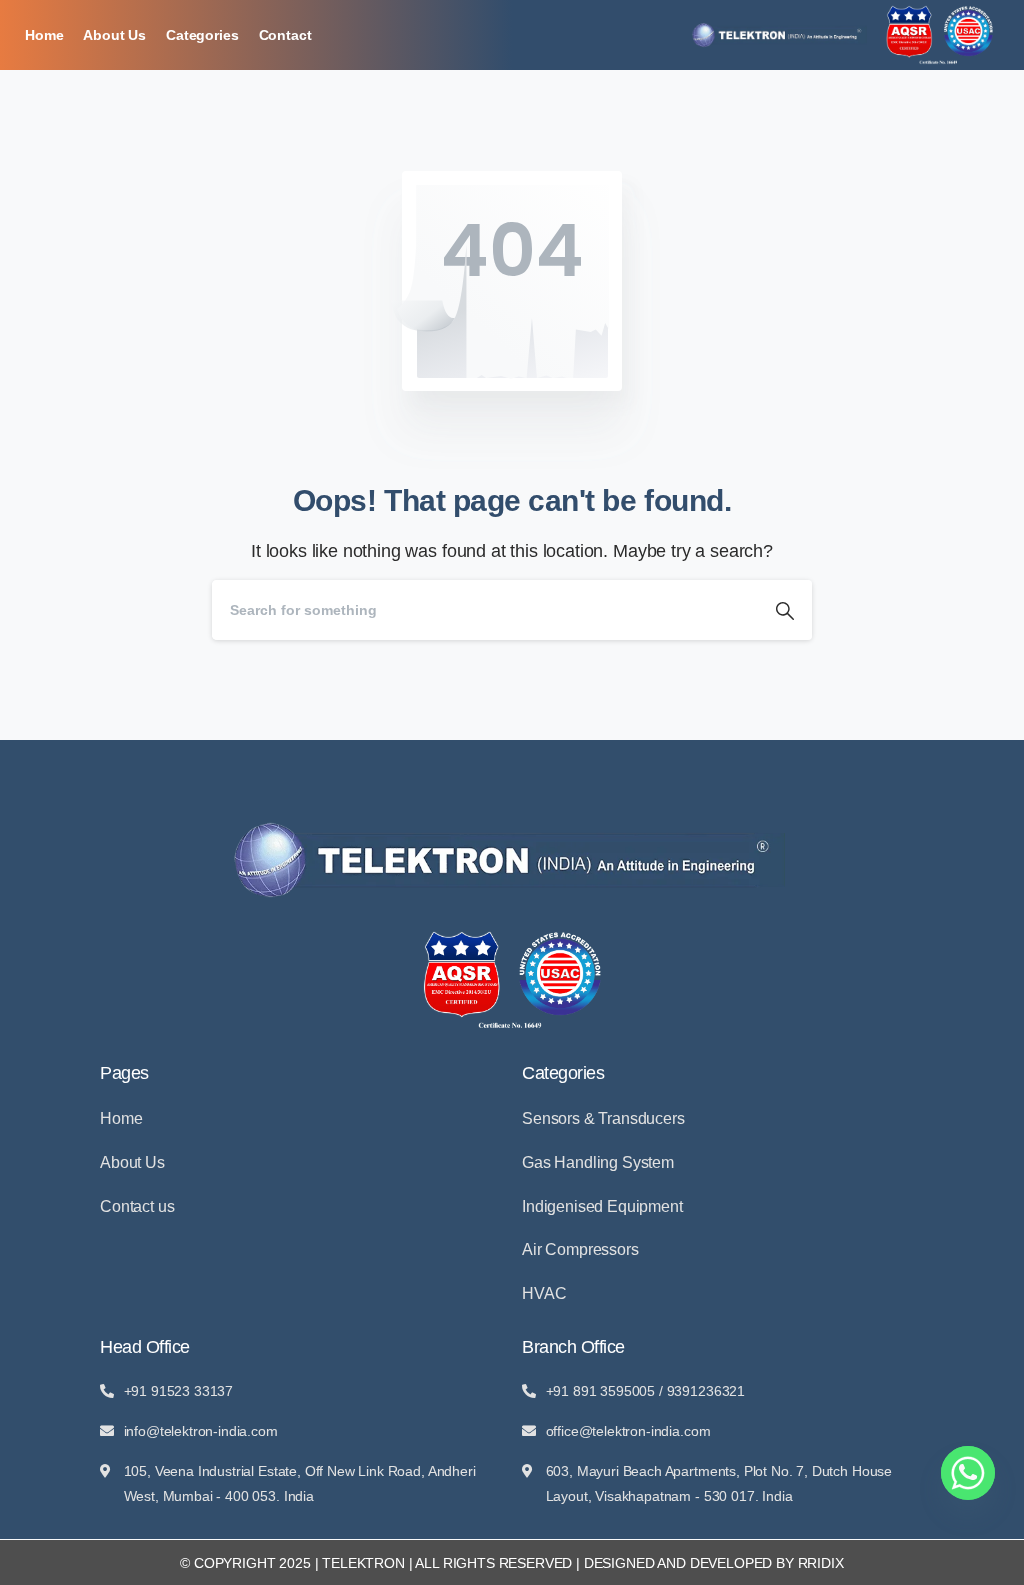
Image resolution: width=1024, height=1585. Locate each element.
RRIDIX (821, 1563)
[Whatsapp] (968, 1473)
